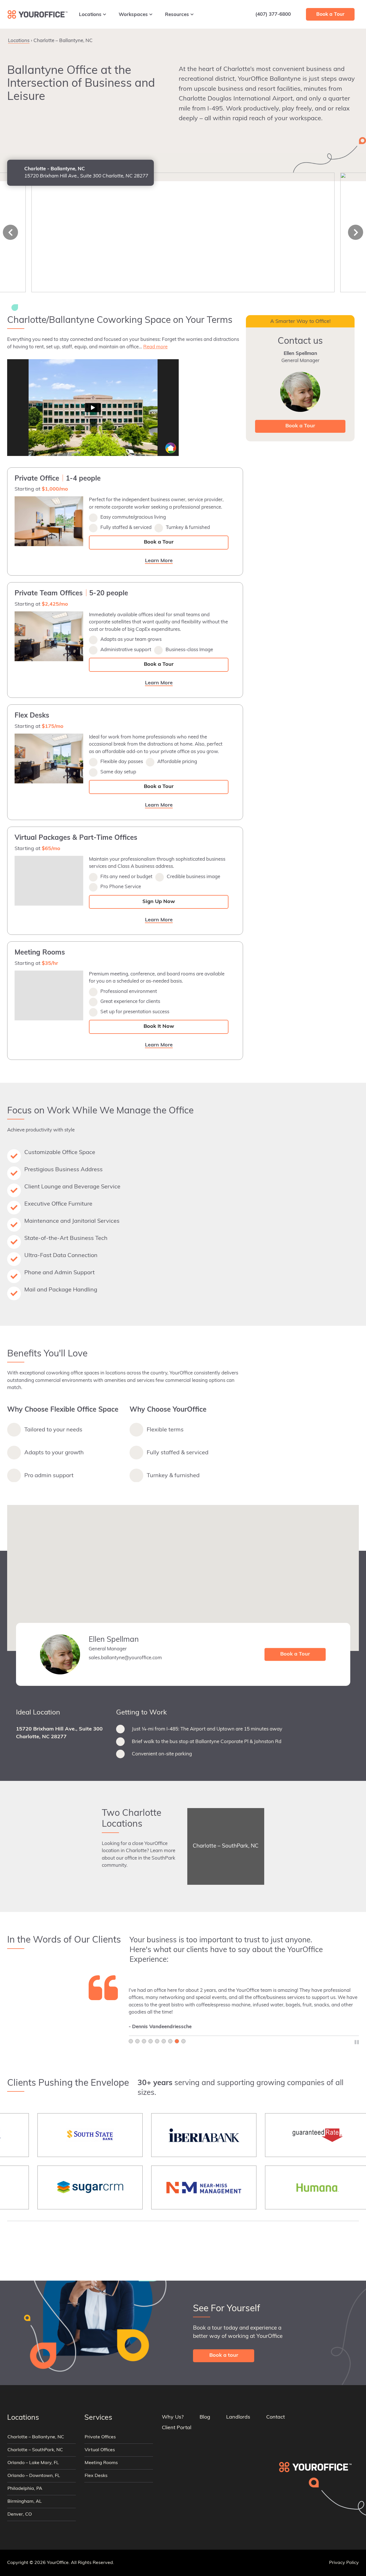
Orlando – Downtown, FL (34, 2476)
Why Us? (173, 2417)
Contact (276, 2417)
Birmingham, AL (25, 2502)
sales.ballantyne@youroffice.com (125, 1658)
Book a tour (224, 2356)
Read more (155, 347)
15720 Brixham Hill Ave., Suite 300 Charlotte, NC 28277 (59, 1733)
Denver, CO (20, 2514)
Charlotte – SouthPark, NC (35, 2450)
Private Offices (100, 2437)
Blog (205, 2417)
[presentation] (10, 232)
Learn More (319, 39)
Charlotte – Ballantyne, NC (36, 2437)
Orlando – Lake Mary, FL (33, 2463)
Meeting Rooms (101, 2463)
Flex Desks (96, 2476)
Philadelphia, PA (25, 2489)
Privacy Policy (344, 2563)
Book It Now (159, 1027)
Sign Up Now (159, 902)
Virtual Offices (100, 2450)
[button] (183, 1575)
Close (351, 38)
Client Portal (177, 2428)
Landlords (238, 2417)
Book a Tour (159, 542)
